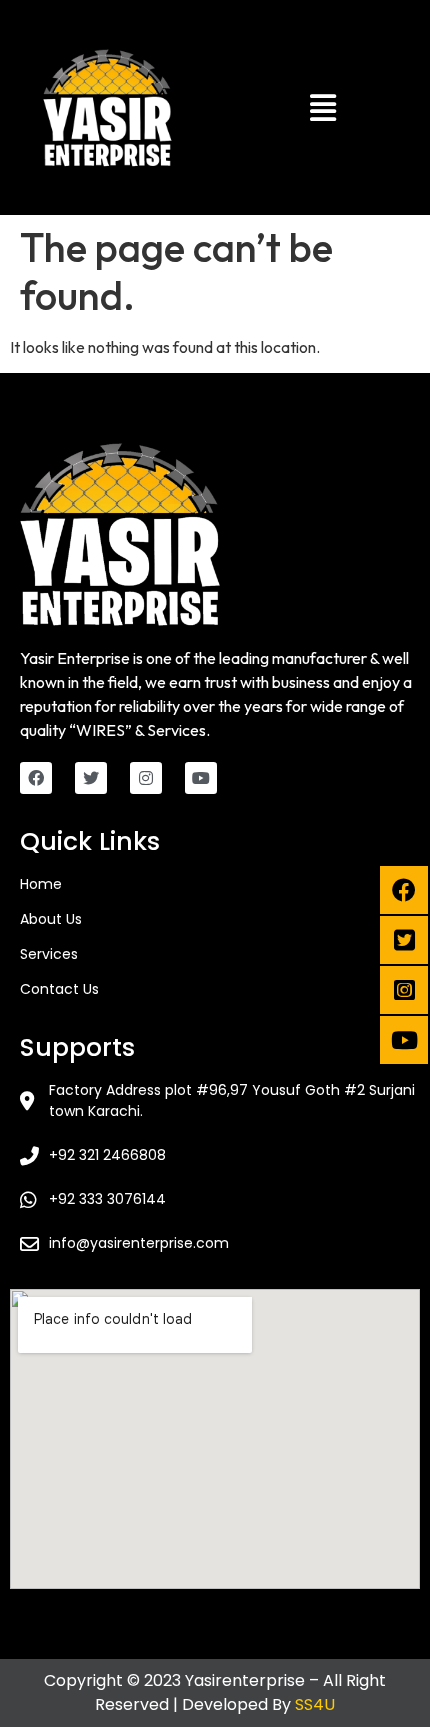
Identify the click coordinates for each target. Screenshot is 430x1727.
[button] (322, 107)
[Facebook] (36, 778)
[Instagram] (146, 778)
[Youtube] (201, 778)
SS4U (315, 1704)
